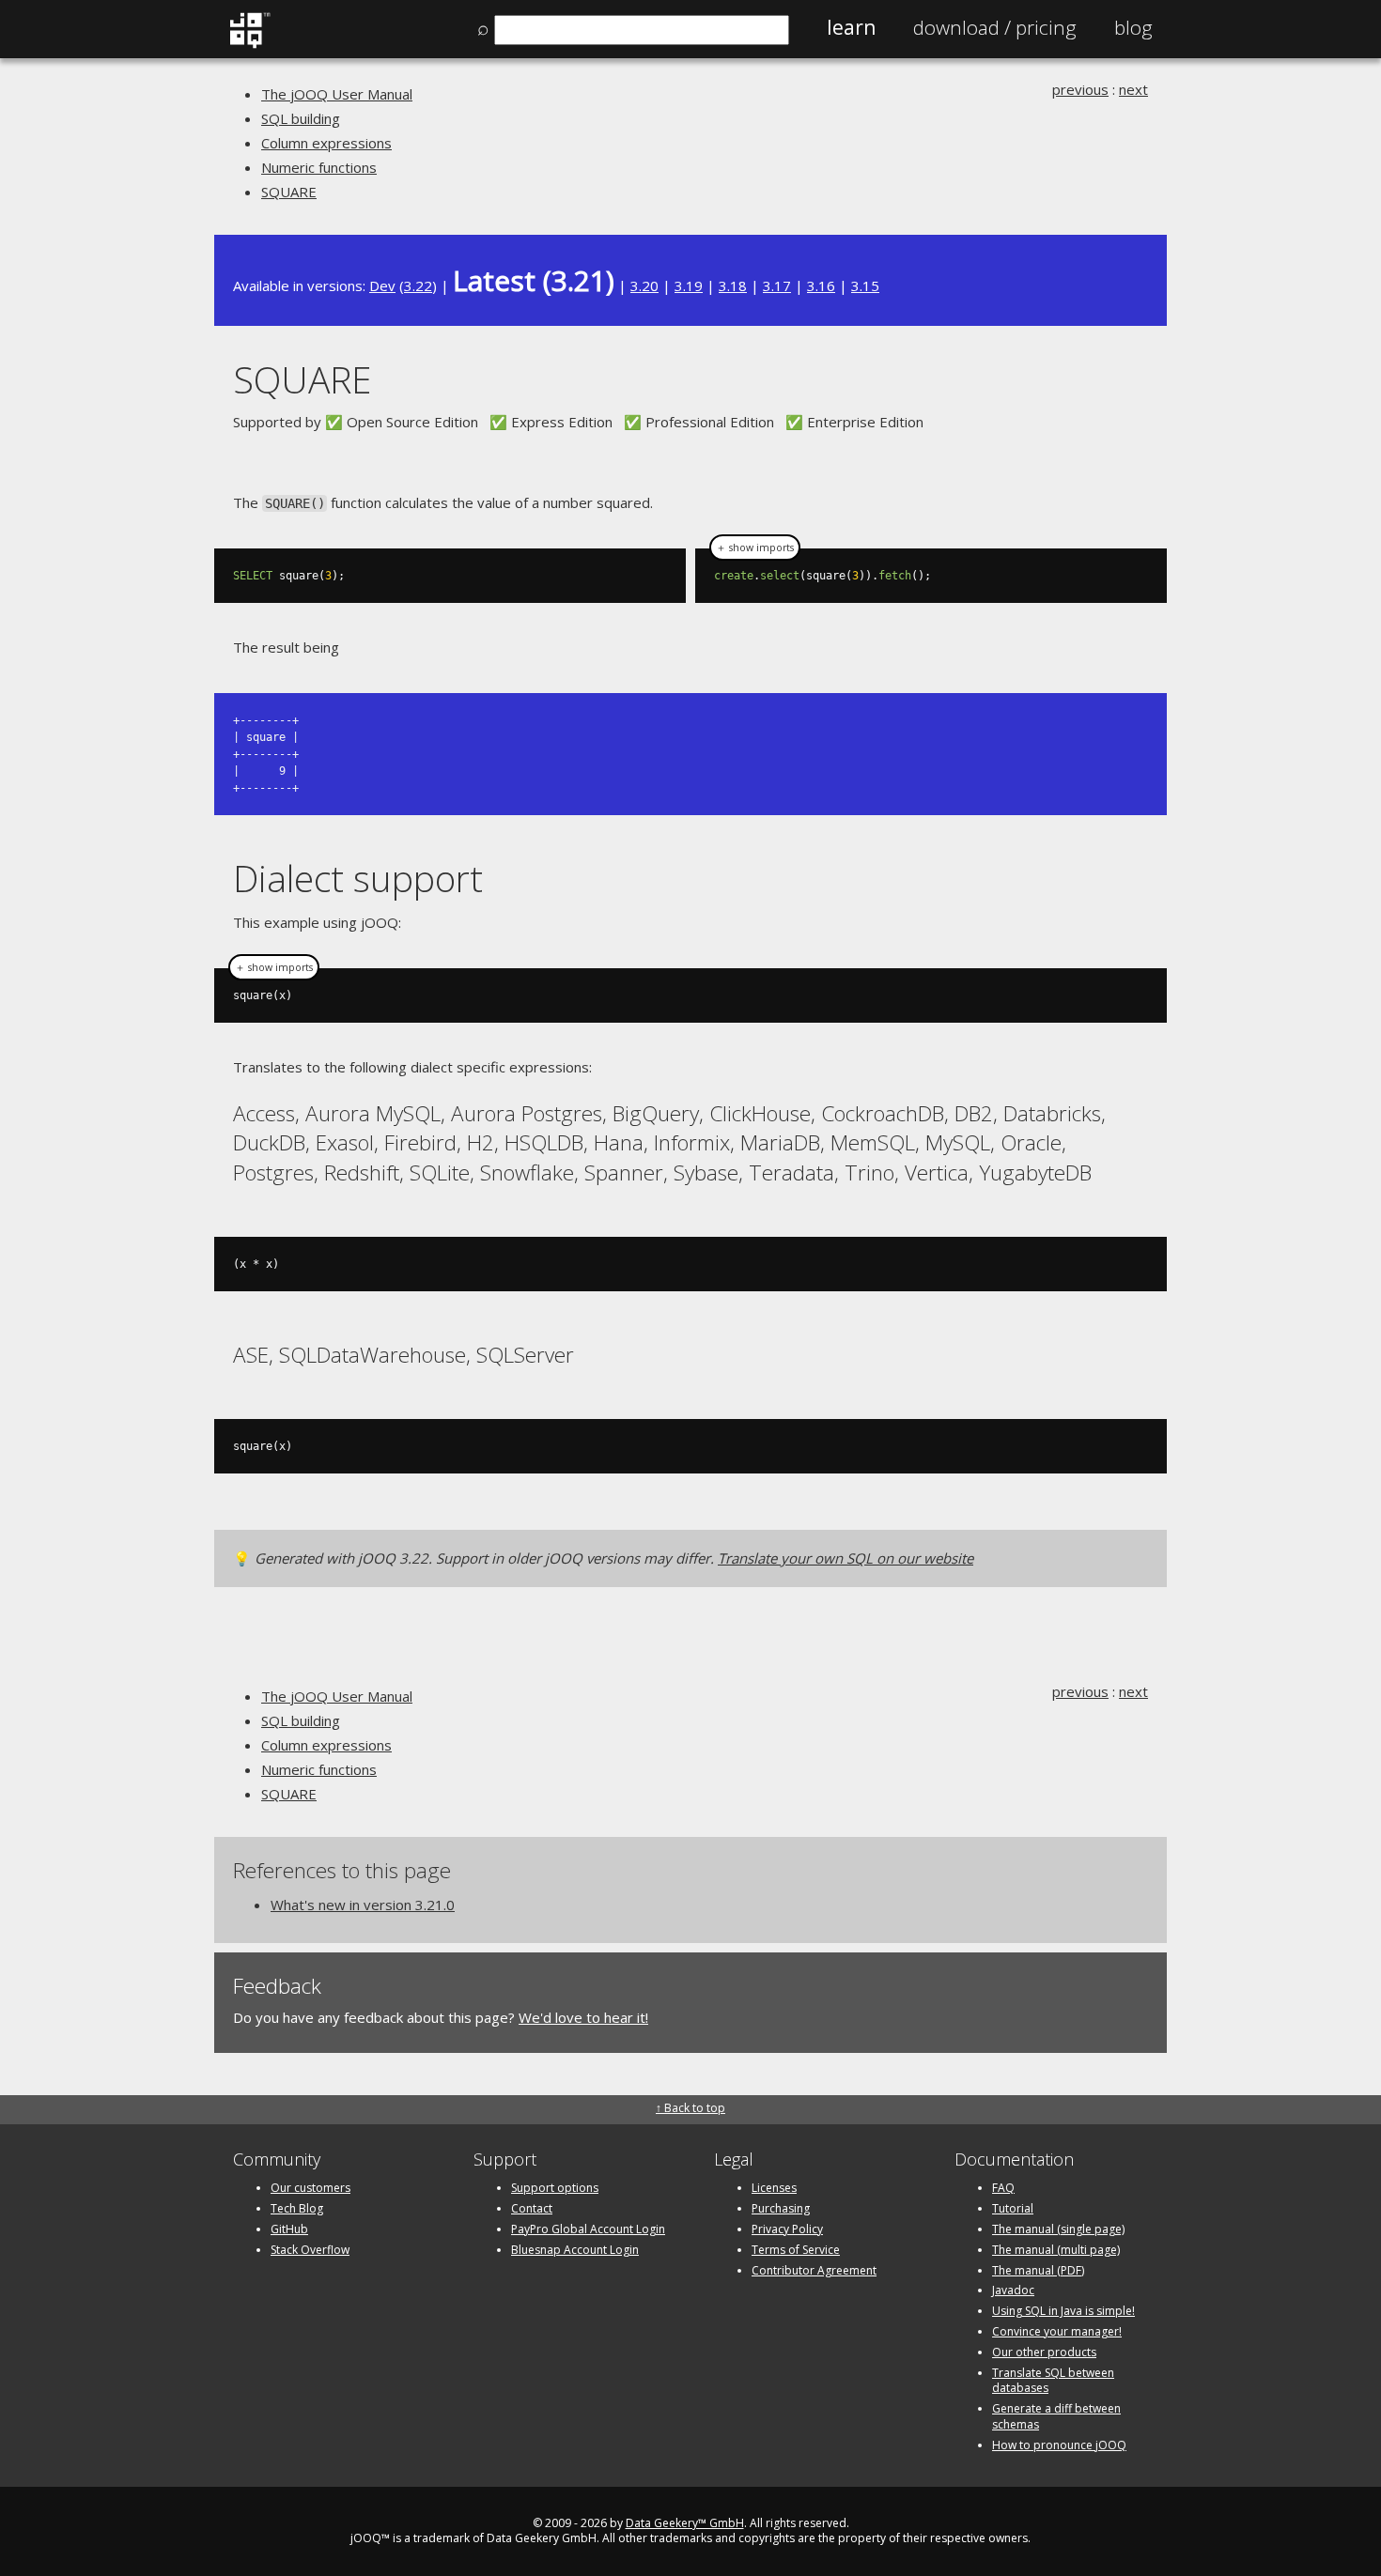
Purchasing (781, 2208)
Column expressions (326, 143)
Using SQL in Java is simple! (1063, 2311)
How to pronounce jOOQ (1059, 2445)
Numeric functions (319, 167)
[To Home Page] (249, 44)
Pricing (995, 27)
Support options (555, 2188)
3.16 (821, 285)
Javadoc (1013, 2290)
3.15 (865, 285)
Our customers (310, 2188)
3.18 (733, 285)
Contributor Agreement (814, 2270)
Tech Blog (297, 2208)
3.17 (777, 285)
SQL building (301, 118)
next (1133, 89)
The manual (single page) (1058, 2229)
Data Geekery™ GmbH (685, 2523)
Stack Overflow (310, 2250)
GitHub (289, 2229)
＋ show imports (755, 548)
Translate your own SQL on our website (846, 1558)
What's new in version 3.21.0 (363, 1905)
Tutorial (1013, 2208)
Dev (382, 285)
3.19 (689, 285)
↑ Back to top (690, 2108)
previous (1080, 89)
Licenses (774, 2188)
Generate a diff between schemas (1056, 2416)
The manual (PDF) (1038, 2270)
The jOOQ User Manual (337, 94)
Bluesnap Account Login (575, 2250)
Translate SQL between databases (1053, 2381)
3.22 (418, 285)
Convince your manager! (1057, 2331)
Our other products (1044, 2352)
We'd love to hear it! (583, 2017)
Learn (851, 27)
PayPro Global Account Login (588, 2229)
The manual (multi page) (1056, 2250)
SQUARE (289, 192)
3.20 (644, 285)
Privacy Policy (787, 2229)
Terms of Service (796, 2250)
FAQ (1003, 2188)
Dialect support (358, 878)
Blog (1133, 27)
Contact (532, 2208)
